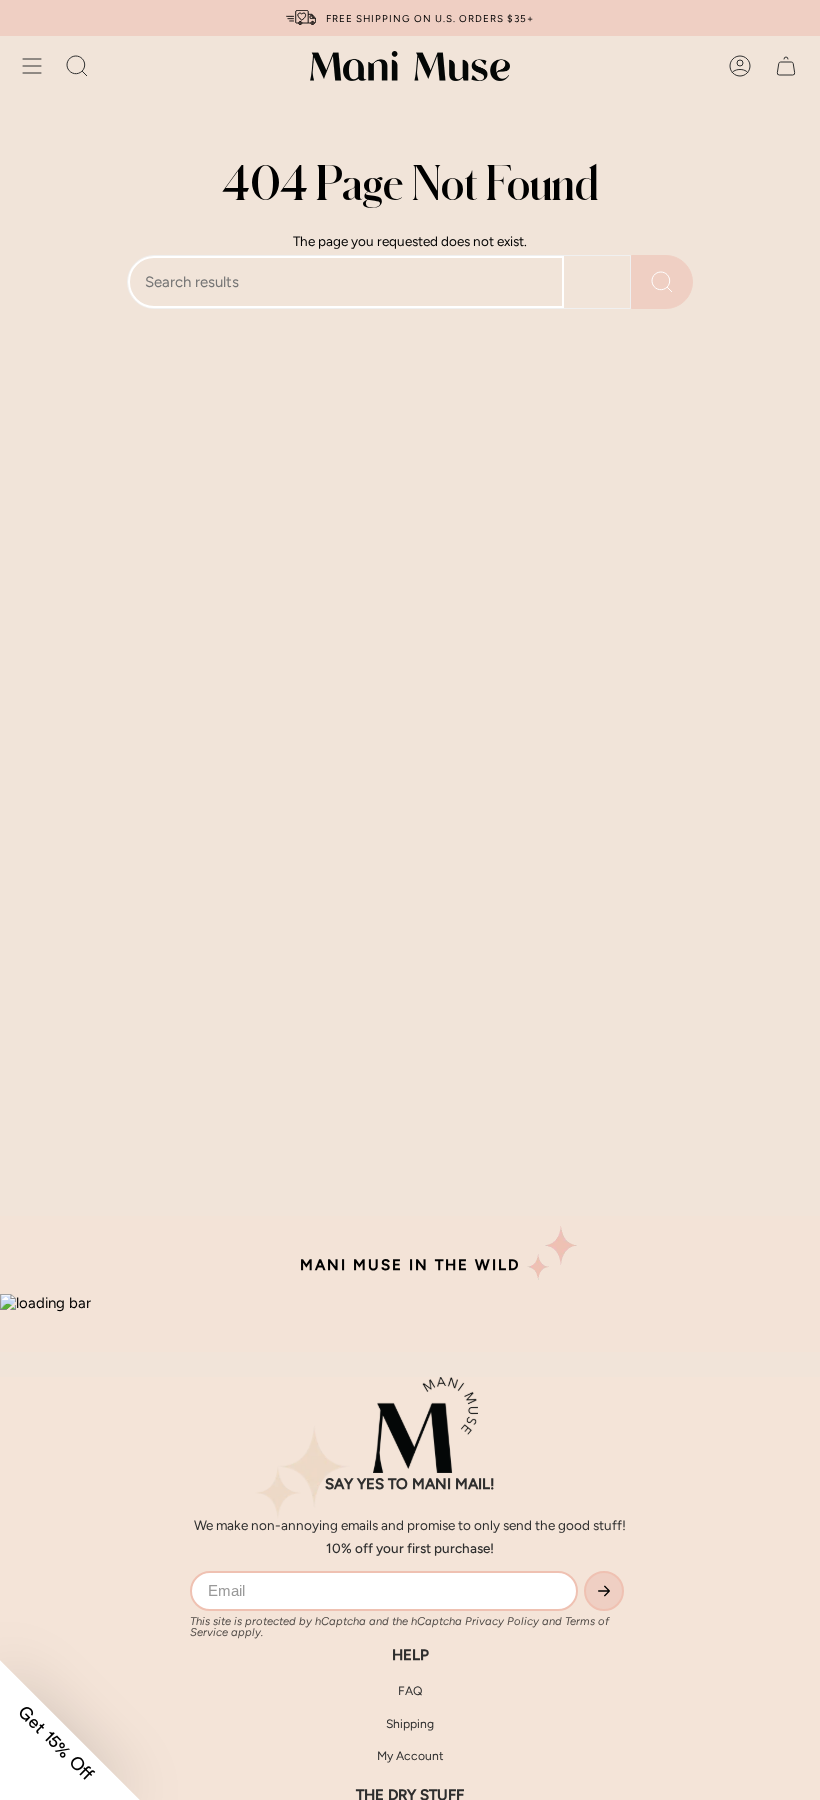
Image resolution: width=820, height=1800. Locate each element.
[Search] (662, 282)
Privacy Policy (502, 1621)
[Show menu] (32, 66)
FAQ (410, 1690)
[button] (77, 66)
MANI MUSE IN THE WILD (410, 1265)
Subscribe (604, 1591)
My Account (410, 1755)
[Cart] (786, 66)
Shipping (410, 1723)
